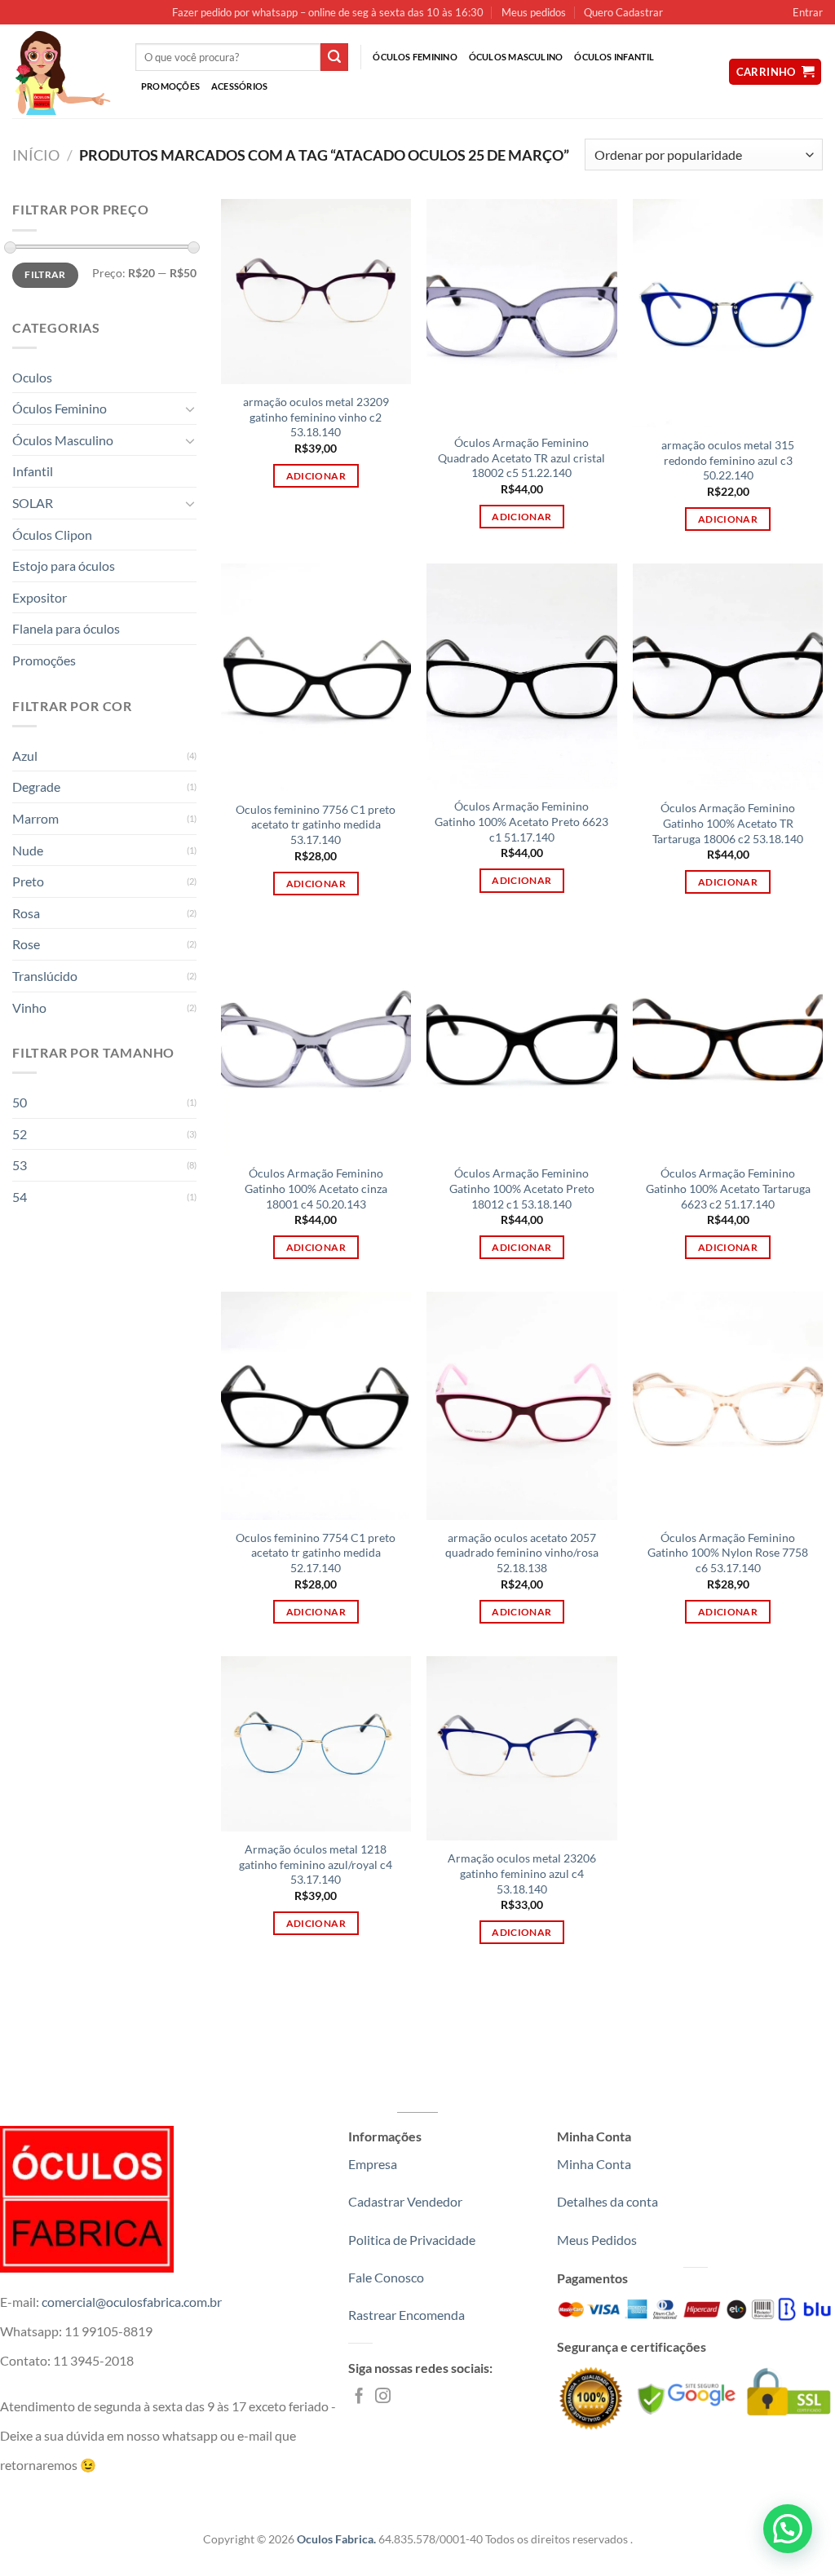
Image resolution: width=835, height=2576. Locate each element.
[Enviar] (334, 57)
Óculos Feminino (415, 57)
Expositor (40, 597)
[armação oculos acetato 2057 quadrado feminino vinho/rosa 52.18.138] (521, 1406)
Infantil (33, 471)
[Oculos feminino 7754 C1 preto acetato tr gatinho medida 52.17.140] (316, 1406)
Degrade (36, 786)
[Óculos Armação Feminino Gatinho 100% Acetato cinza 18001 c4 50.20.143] (316, 1042)
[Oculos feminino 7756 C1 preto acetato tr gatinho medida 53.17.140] (316, 678)
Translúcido (45, 976)
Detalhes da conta (607, 2201)
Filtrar (45, 274)
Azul (25, 756)
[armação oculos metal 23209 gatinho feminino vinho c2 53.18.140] (316, 292)
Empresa (373, 2164)
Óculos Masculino (516, 57)
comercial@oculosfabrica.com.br (132, 2302)
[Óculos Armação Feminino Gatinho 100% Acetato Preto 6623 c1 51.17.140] (521, 676)
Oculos (32, 377)
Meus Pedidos (597, 2240)
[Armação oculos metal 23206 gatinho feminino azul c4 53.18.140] (521, 1749)
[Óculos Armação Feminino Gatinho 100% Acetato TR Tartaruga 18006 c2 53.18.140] (728, 677)
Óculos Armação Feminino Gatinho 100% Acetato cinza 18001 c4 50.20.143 (316, 1188)
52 (20, 1134)
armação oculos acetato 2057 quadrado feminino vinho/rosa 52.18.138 (522, 1553)
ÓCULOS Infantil (614, 57)
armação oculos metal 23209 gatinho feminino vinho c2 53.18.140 (316, 417)
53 (20, 1165)
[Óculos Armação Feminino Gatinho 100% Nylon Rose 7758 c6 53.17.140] (728, 1406)
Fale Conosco (386, 2277)
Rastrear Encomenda (406, 2315)
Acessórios (239, 86)
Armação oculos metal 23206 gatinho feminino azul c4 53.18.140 (522, 1873)
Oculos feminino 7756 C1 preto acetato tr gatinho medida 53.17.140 (316, 824)
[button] (788, 2529)
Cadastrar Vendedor (405, 2201)
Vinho (29, 1007)
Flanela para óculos (66, 628)
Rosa (26, 913)
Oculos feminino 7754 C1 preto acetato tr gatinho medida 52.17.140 (316, 1553)
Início (36, 155)
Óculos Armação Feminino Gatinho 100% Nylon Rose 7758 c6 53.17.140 (728, 1553)
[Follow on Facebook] (359, 2397)
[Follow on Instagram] (383, 2397)
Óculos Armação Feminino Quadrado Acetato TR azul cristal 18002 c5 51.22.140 (521, 457)
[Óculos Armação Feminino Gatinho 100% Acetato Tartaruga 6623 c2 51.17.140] (728, 1042)
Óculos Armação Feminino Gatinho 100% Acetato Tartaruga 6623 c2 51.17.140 (728, 1188)
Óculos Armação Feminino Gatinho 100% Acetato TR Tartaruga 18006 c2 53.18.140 (728, 823)
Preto (28, 881)
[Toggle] (190, 409)
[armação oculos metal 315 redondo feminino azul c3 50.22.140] (728, 313)
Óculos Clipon (52, 535)
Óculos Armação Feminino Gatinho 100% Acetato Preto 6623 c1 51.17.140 (521, 821)
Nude (28, 850)
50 (20, 1102)
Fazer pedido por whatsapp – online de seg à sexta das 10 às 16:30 (328, 12)
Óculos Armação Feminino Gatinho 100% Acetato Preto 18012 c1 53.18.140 (522, 1188)
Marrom (35, 818)
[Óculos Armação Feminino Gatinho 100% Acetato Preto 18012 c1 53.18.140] (521, 1042)
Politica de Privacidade (412, 2240)
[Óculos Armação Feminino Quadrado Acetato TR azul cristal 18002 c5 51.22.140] (521, 312)
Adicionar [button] (316, 476)
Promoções (170, 86)
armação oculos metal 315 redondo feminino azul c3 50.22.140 (728, 460)
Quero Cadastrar (623, 12)
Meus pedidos (534, 12)
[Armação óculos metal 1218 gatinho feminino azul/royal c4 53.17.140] (316, 1744)
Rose (26, 944)
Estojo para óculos (64, 566)
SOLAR (33, 503)
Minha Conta (594, 2164)
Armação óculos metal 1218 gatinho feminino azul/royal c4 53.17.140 (316, 1864)
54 (20, 1197)
